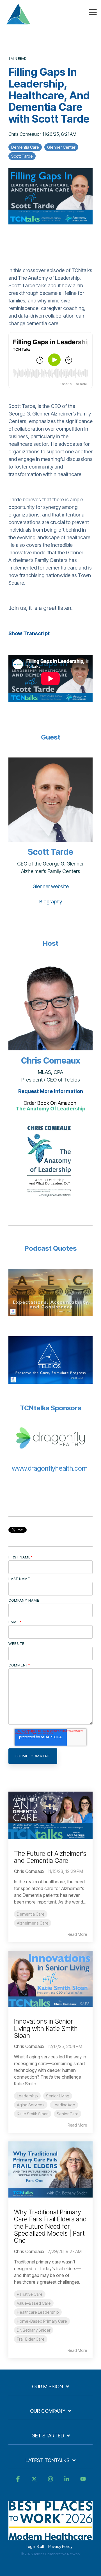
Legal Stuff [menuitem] (35, 2546)
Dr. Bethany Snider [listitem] (34, 2330)
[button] (93, 12)
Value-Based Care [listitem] (34, 2303)
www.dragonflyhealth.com (50, 1468)
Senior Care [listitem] (68, 2114)
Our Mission (48, 2386)
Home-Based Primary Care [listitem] (42, 2321)
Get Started (48, 2436)
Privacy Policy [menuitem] (60, 2546)
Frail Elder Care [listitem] (31, 2339)
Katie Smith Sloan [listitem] (33, 2114)
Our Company (48, 2411)
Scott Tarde (22, 156)
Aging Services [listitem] (31, 2105)
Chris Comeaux (24, 134)
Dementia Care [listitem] (31, 1914)
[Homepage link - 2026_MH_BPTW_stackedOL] (50, 2537)
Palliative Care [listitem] (30, 2294)
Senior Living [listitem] (58, 2096)
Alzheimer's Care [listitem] (33, 1923)
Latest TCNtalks (48, 2460)
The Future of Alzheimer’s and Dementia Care (50, 1857)
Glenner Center (61, 147)
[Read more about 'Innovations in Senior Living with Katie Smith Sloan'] (50, 1979)
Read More (77, 1934)
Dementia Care (25, 147)
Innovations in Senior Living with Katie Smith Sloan (46, 2029)
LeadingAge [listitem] (64, 2105)
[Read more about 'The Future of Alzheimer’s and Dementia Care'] (50, 1815)
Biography (51, 902)
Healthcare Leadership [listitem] (38, 2312)
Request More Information (51, 1091)
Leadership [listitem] (27, 2096)
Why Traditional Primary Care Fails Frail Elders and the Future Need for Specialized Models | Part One (50, 2226)
